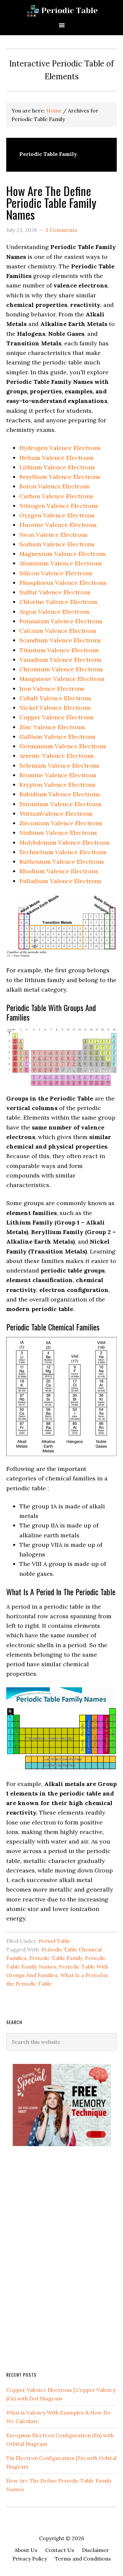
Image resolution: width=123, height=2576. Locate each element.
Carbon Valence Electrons (56, 496)
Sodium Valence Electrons (57, 544)
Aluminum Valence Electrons (61, 563)
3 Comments (61, 230)
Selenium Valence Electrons (59, 766)
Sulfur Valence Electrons (55, 592)
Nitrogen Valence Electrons (59, 506)
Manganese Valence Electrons (62, 679)
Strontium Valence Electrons (61, 804)
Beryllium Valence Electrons (60, 477)
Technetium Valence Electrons (63, 852)
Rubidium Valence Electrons (60, 794)
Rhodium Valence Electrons (59, 871)
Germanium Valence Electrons (63, 746)
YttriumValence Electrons (56, 814)
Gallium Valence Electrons (57, 737)
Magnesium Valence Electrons (62, 554)
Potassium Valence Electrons (61, 621)
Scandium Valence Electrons (60, 640)
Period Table (55, 1941)
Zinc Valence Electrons (52, 727)
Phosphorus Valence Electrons (63, 583)
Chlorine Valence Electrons (58, 602)
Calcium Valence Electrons (58, 631)
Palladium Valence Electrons (60, 881)
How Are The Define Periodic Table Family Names (51, 202)
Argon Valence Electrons (54, 612)
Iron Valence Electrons (52, 689)
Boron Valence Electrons (54, 486)
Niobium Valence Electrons (58, 833)
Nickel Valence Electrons (55, 708)
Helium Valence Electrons (56, 458)
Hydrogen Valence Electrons (60, 448)
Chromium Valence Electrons (61, 669)
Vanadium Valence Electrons (60, 660)
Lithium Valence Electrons (57, 467)
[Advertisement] (55, 2258)
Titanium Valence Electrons (59, 650)
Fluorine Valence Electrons (58, 525)
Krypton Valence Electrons (57, 785)
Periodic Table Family (56, 1958)
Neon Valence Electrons (53, 535)
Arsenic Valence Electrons (57, 756)
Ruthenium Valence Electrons (62, 862)
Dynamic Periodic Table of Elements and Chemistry (61, 11)
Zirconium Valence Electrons (61, 823)
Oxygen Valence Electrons (57, 515)
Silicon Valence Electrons (56, 573)
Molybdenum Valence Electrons (64, 842)
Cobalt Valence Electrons (55, 698)
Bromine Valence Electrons (58, 775)
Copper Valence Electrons (56, 717)
